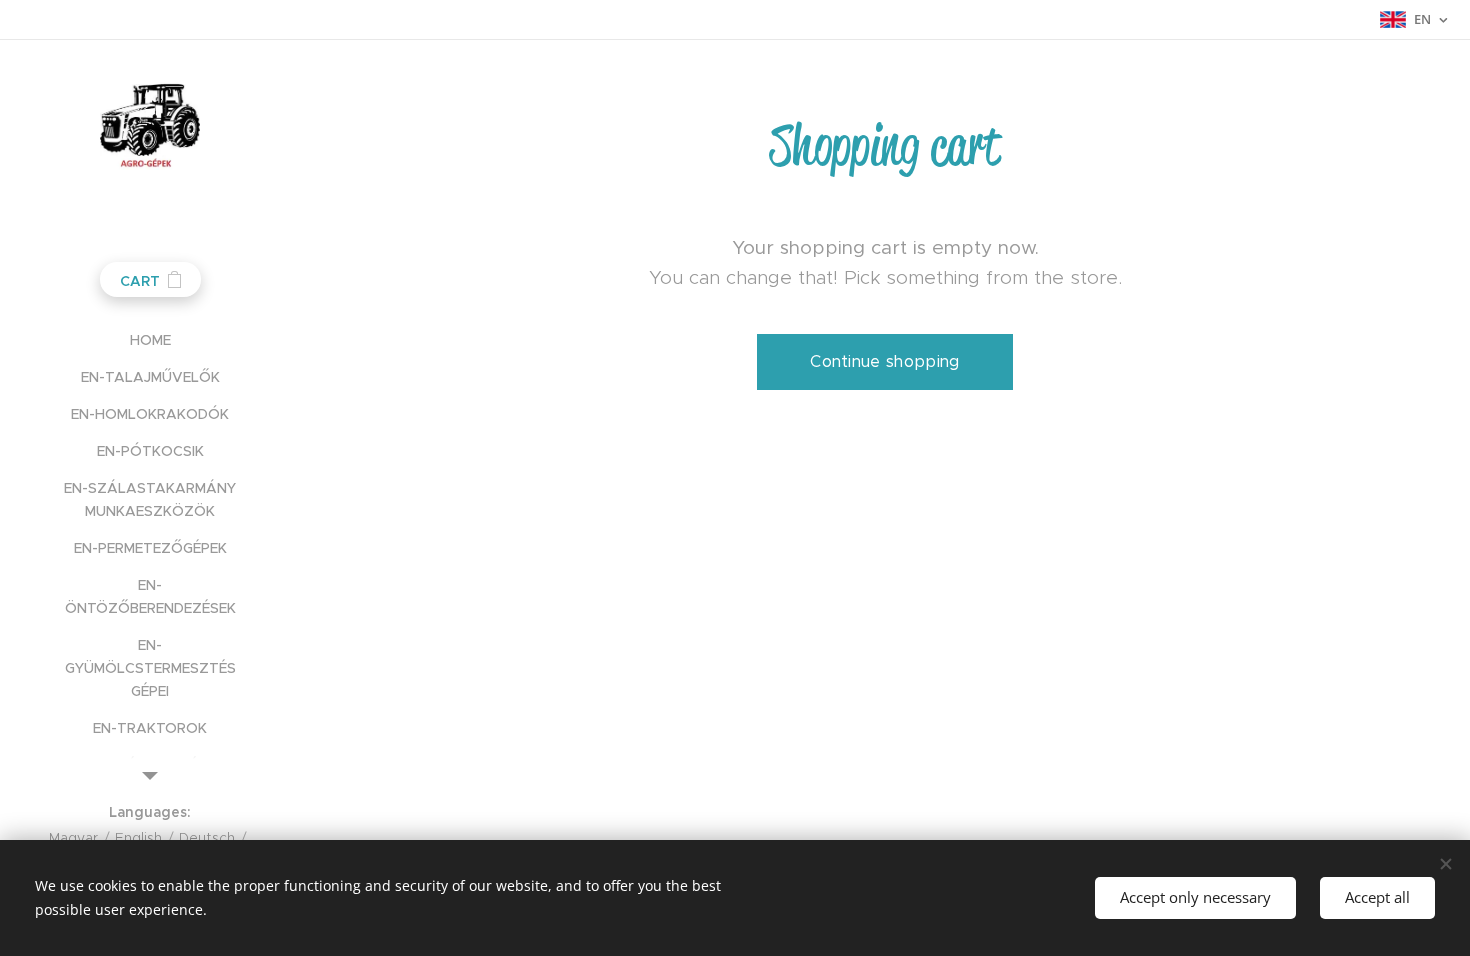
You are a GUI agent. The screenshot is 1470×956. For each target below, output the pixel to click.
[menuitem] (150, 340)
